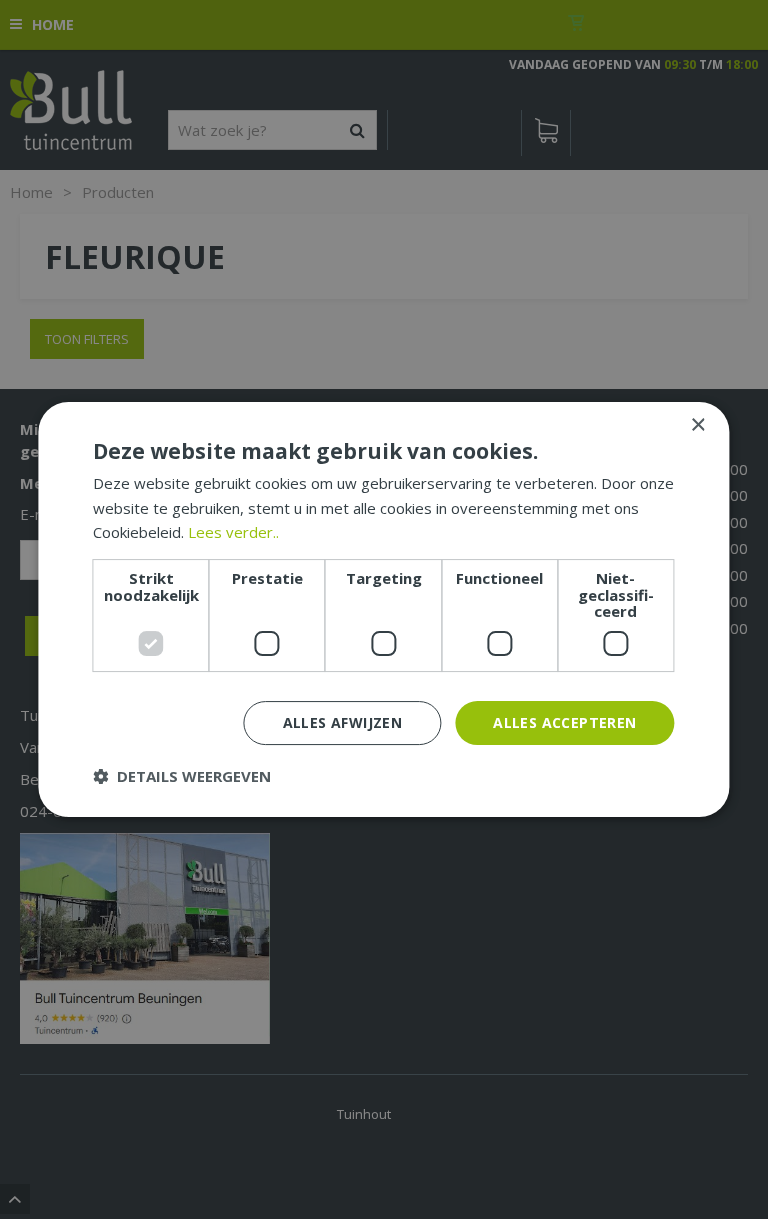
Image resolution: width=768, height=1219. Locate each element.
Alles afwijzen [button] (343, 722)
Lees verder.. (233, 532)
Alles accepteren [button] (564, 722)
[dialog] (383, 610)
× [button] (697, 425)
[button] (182, 776)
